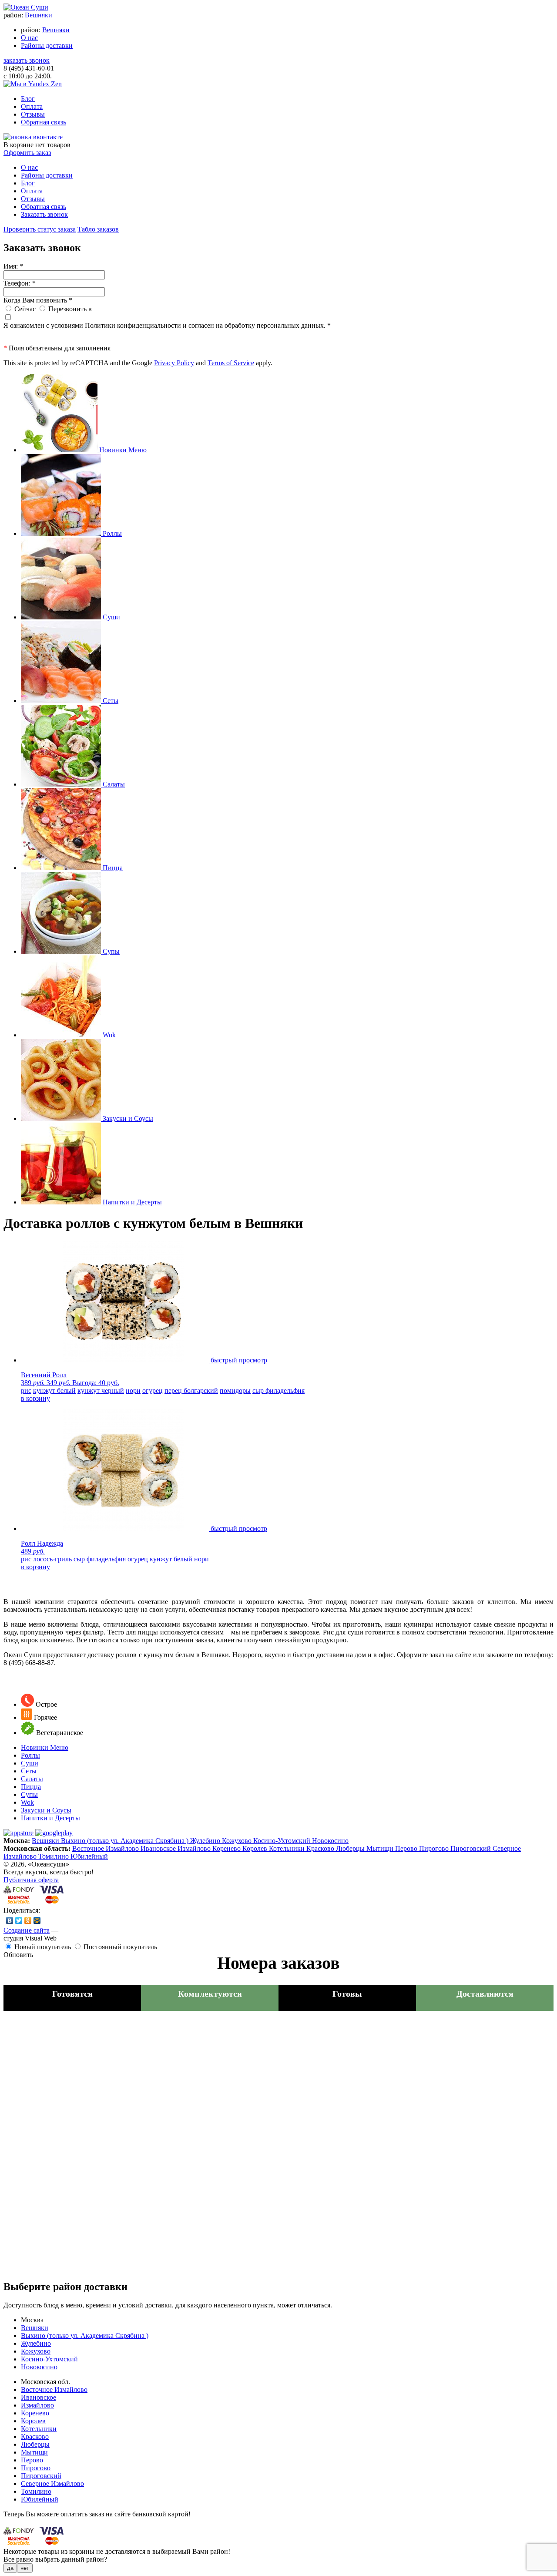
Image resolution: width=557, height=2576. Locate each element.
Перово (407, 1848)
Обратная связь (44, 122)
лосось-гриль (52, 1559)
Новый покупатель (43, 1947)
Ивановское (159, 1848)
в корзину (35, 1398)
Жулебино (206, 1841)
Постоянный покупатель (120, 1947)
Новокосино (330, 1841)
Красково (321, 1848)
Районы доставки (47, 45)
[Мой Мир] (37, 1920)
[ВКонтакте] (10, 1920)
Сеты (29, 1771)
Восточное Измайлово (106, 1848)
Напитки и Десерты (50, 1818)
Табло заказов (98, 229)
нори (133, 1391)
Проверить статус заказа (40, 229)
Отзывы (33, 114)
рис (26, 1391)
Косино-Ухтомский (283, 1841)
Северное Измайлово (52, 2484)
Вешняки (39, 15)
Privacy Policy (174, 363)
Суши (30, 1763)
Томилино (54, 1856)
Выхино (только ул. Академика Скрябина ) (126, 1841)
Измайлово (195, 1848)
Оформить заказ (27, 153)
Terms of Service (231, 363)
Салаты (32, 1779)
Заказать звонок (44, 214)
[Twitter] (19, 1920)
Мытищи (381, 1848)
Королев (256, 1848)
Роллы (30, 1755)
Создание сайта (27, 1930)
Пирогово (435, 1848)
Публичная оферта (31, 1880)
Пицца (31, 1787)
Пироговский (471, 1848)
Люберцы (351, 1848)
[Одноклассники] (28, 1920)
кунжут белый (54, 1391)
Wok (27, 1802)
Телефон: (20, 283)
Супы (29, 1794)
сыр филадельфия (278, 1391)
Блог (28, 99)
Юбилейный (89, 1856)
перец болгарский (191, 1391)
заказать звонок (27, 60)
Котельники (288, 1848)
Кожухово (238, 1841)
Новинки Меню (45, 1747)
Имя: (13, 266)
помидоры (235, 1391)
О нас (29, 38)
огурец (153, 1391)
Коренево (227, 1848)
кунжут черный (101, 1391)
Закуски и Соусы (46, 1810)
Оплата (32, 106)
